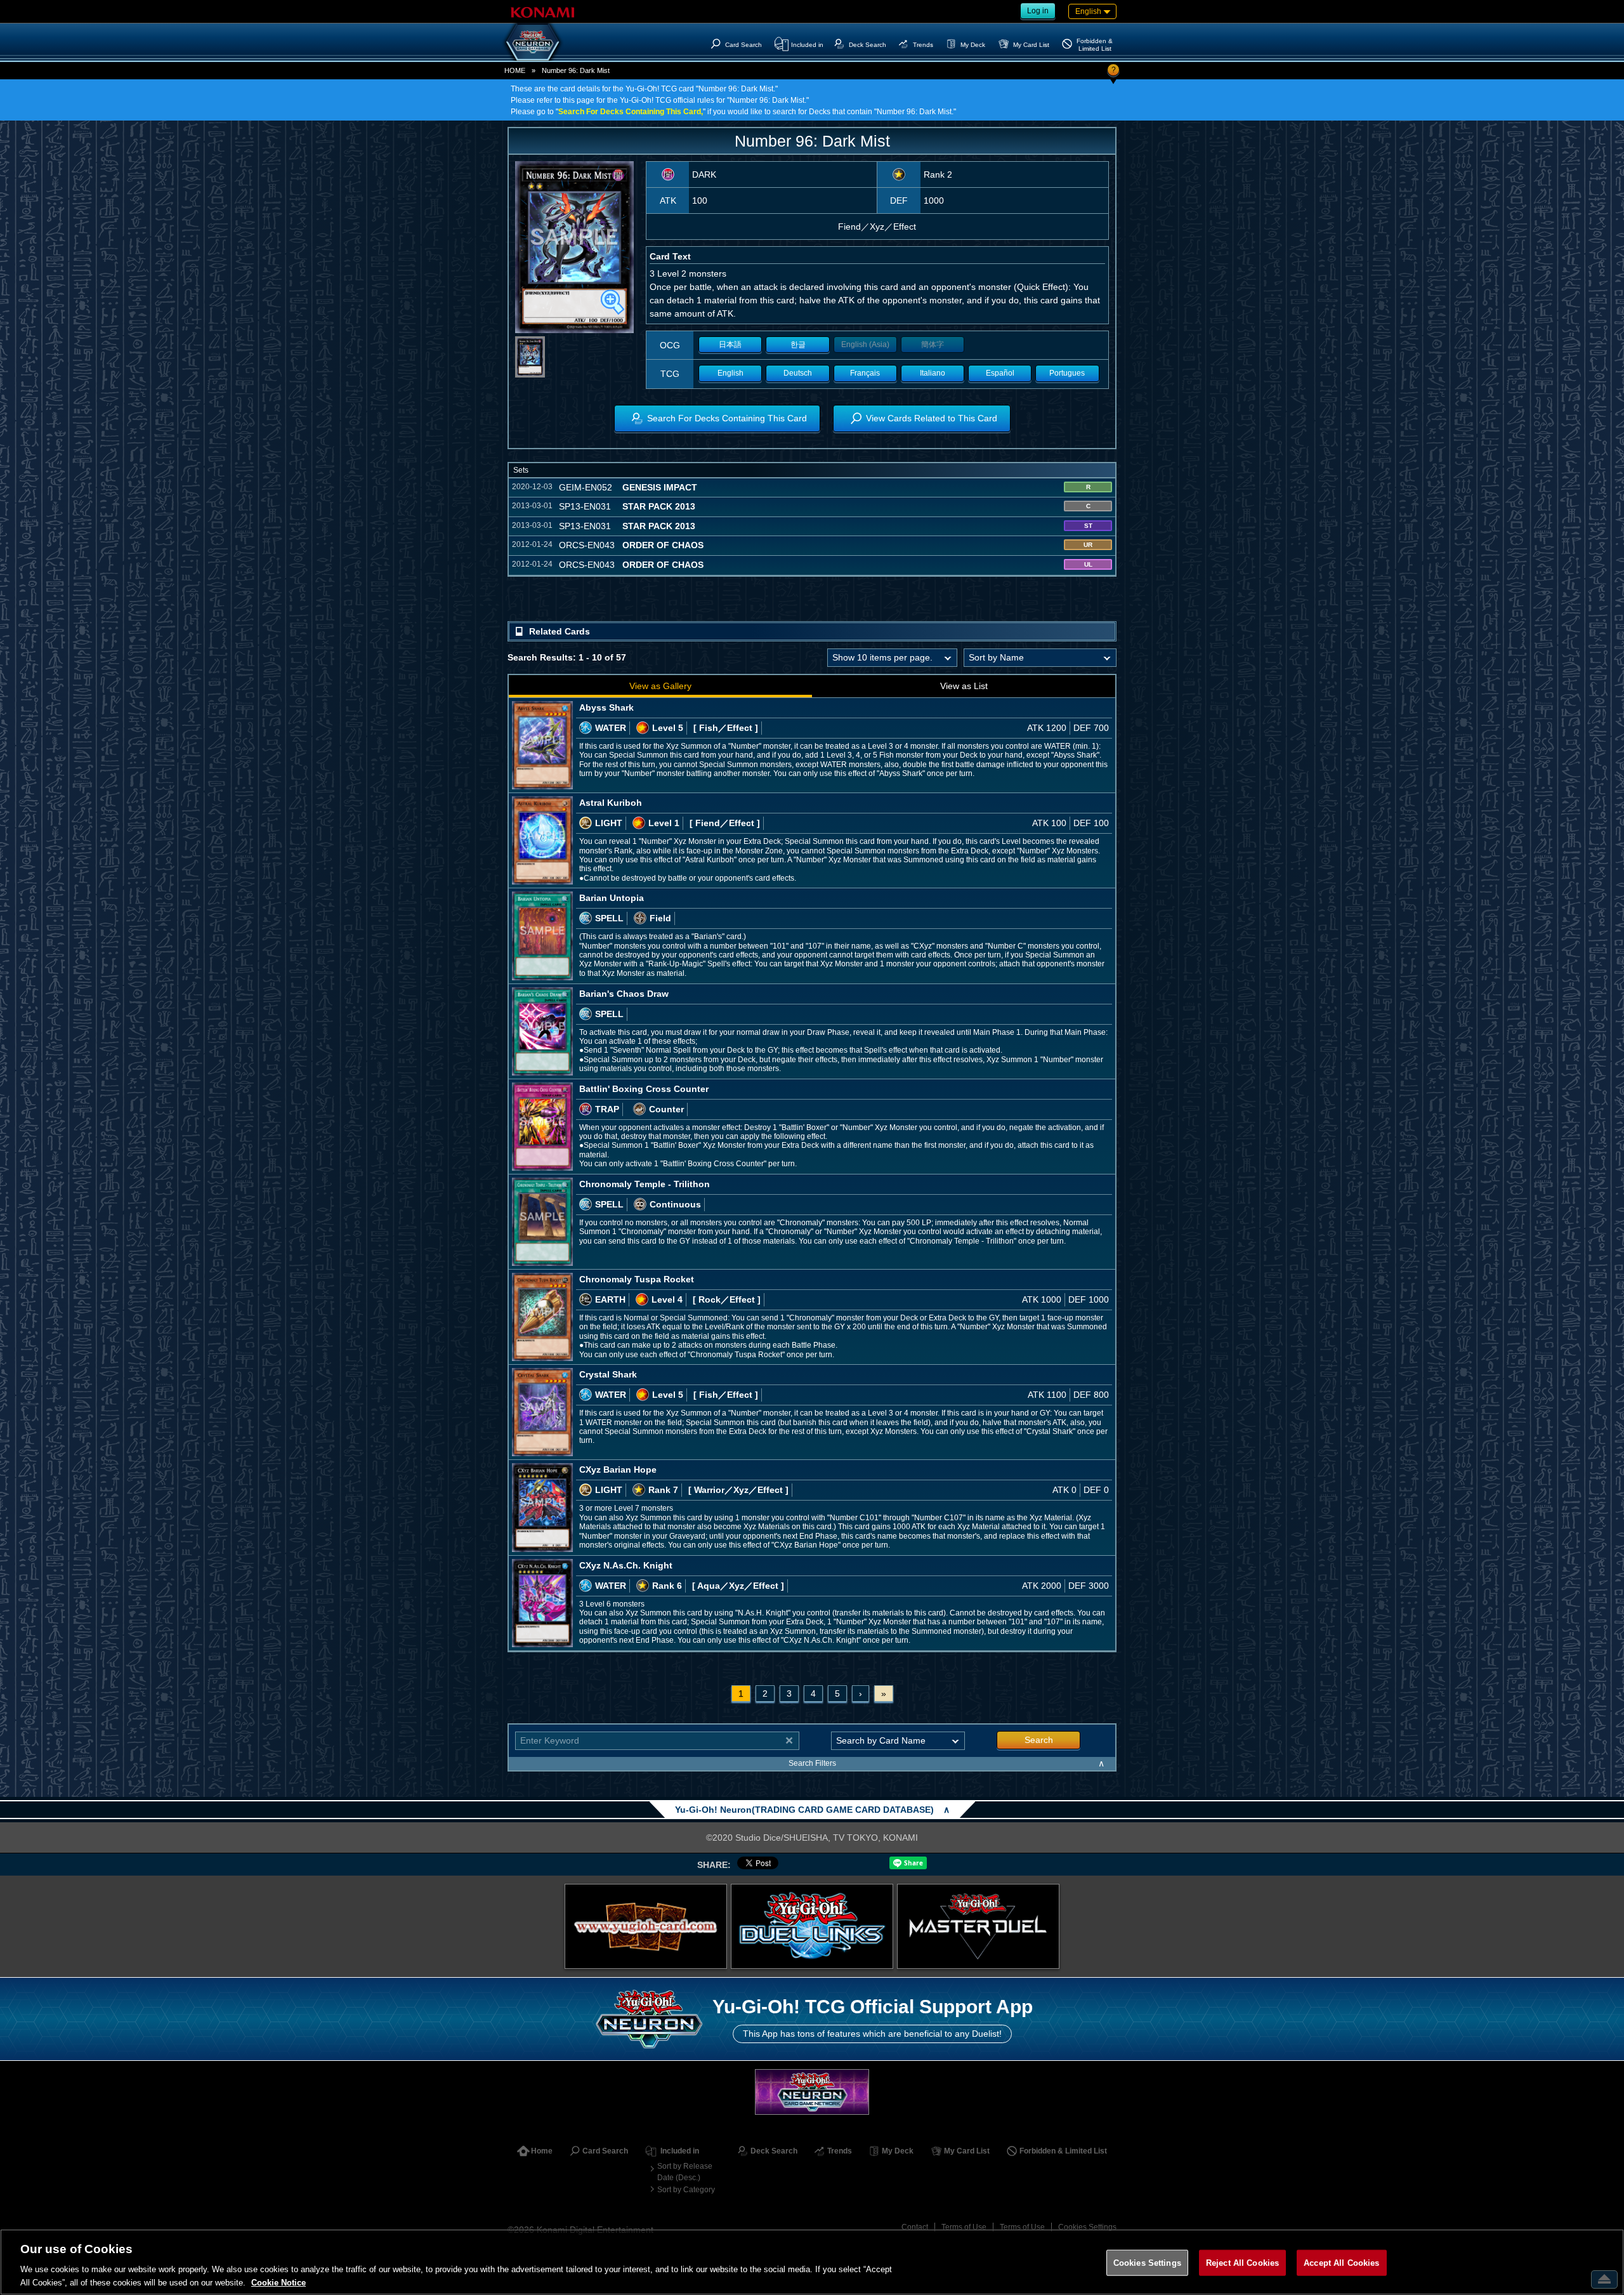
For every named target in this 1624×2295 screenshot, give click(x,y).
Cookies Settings (1087, 2227)
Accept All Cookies (1341, 2263)
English (730, 373)
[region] (812, 2262)
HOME (515, 70)
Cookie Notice (278, 2282)
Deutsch (798, 373)
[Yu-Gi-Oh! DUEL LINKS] (812, 1926)
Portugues (1067, 373)
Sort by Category (686, 2190)
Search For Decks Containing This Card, (631, 112)
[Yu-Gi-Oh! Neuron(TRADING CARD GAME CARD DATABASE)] (533, 42)
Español (1000, 373)
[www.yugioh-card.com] (646, 1926)
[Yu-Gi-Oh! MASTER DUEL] (978, 1926)
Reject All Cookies (1242, 2263)
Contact (915, 2227)
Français (865, 373)
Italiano (933, 373)
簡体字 (933, 345)
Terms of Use (964, 2227)
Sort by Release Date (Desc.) (685, 2172)
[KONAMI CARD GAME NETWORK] (812, 2092)
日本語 (730, 345)
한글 (798, 345)
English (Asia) (865, 345)
